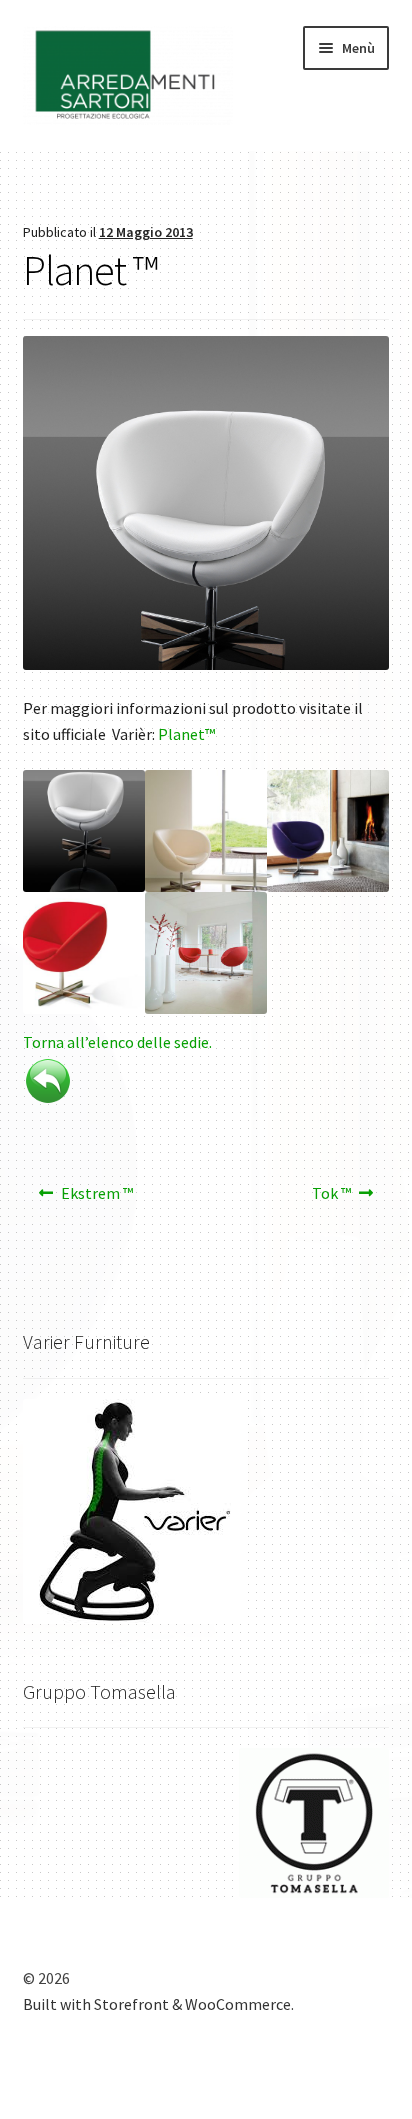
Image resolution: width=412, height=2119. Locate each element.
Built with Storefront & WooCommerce (157, 2004)
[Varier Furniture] (206, 1511)
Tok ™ (331, 1199)
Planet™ (186, 734)
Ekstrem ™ (96, 1199)
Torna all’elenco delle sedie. (117, 1042)
